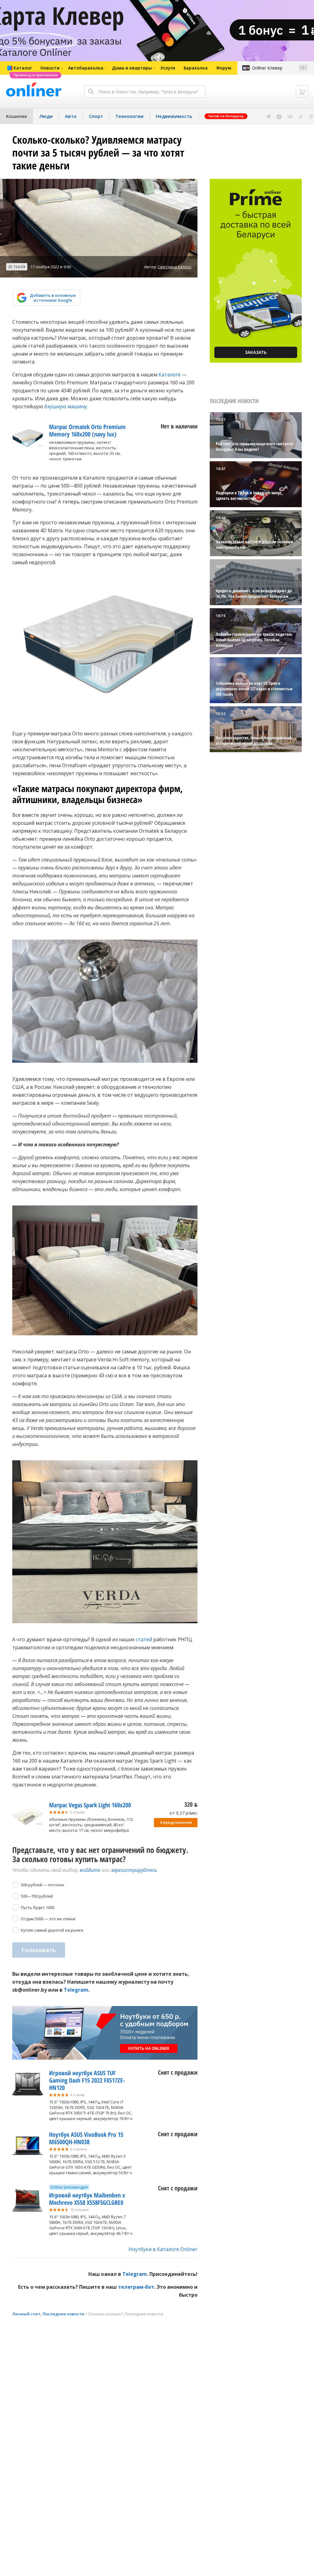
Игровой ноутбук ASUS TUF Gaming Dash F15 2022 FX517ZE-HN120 (87, 2080)
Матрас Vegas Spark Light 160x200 (90, 1805)
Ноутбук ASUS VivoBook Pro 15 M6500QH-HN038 (86, 2138)
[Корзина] (302, 92)
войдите (90, 1870)
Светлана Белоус (175, 267)
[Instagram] (279, 116)
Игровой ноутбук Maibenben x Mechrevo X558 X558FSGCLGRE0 (87, 2199)
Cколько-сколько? (105, 2314)
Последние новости (63, 2314)
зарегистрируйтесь (134, 1870)
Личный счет (26, 2314)
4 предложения (176, 1822)
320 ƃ (191, 1804)
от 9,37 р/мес (184, 1813)
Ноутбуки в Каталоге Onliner (163, 2249)
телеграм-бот (136, 2287)
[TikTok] (301, 116)
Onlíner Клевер (267, 68)
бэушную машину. (66, 406)
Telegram (76, 1990)
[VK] (290, 116)
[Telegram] (268, 116)
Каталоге (170, 375)
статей (144, 1639)
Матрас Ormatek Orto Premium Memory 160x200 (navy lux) (87, 430)
